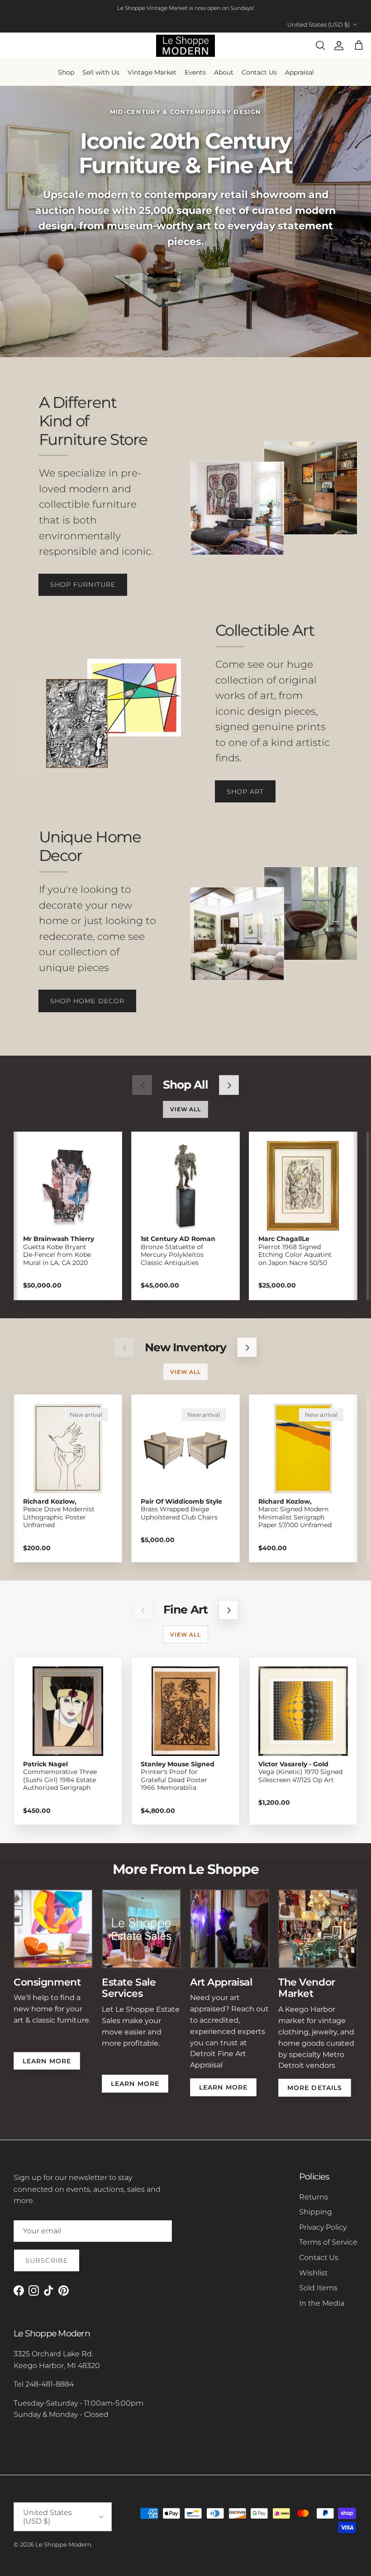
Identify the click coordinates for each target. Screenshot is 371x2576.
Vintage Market (152, 72)
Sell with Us (101, 72)
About (224, 72)
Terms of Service (328, 2242)
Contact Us (259, 72)
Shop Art (245, 792)
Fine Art (185, 1610)
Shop (66, 72)
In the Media (322, 2303)
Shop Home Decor (88, 1001)
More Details (315, 2088)
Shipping (316, 2212)
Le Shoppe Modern (63, 2544)
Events (195, 72)
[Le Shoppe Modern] (185, 46)
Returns (314, 2197)
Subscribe (47, 2260)
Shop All (185, 1085)
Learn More (47, 2061)
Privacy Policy (323, 2227)
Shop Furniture (83, 585)
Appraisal (300, 72)
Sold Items (318, 2288)
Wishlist (313, 2273)
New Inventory (185, 1347)
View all (186, 1109)
